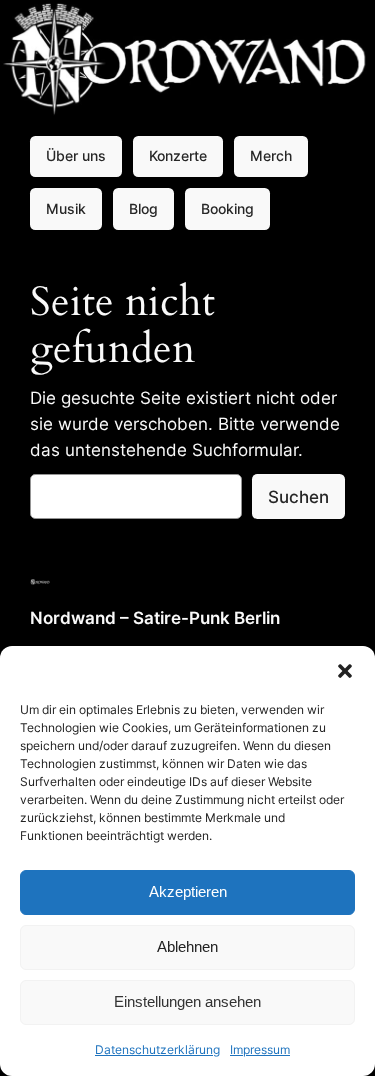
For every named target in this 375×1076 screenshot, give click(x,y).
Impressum (260, 1049)
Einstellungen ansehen (187, 1001)
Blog (143, 208)
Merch (271, 155)
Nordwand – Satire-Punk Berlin (155, 618)
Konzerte (178, 155)
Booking (227, 208)
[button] (345, 671)
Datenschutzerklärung (157, 1049)
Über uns (76, 155)
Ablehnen (187, 946)
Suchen (298, 497)
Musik (66, 208)
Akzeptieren (188, 891)
